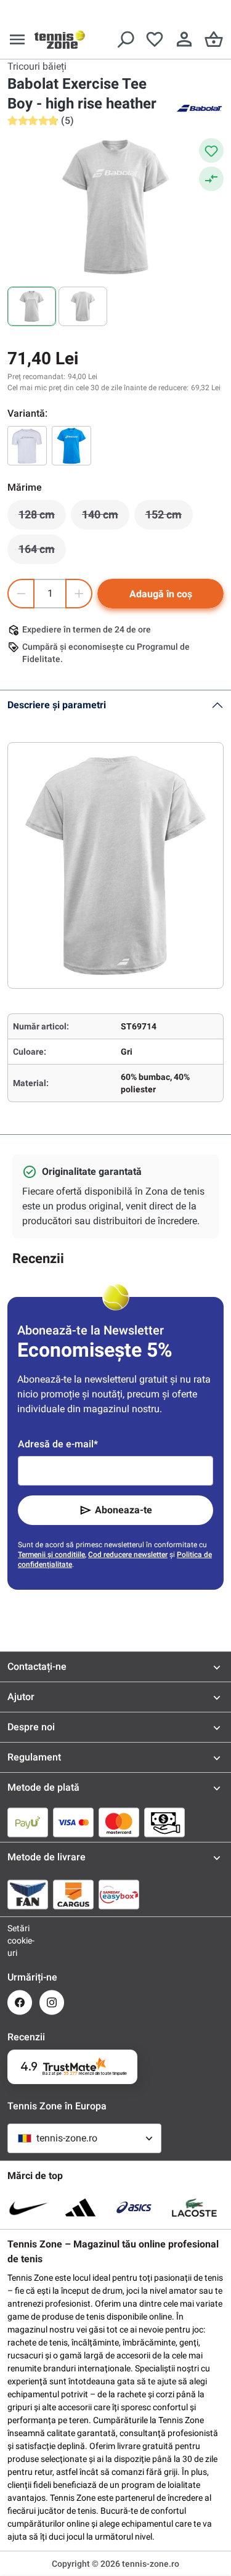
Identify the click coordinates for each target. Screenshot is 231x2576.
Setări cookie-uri (20, 1940)
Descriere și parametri (57, 705)
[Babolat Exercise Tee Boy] (27, 446)
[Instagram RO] (52, 2002)
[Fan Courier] (28, 1894)
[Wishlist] (155, 39)
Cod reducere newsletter (128, 1555)
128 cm (42, 518)
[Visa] (73, 1822)
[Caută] (125, 39)
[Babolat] (199, 107)
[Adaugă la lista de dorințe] (211, 150)
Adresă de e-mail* (58, 1444)
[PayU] (28, 1822)
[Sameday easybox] (119, 1894)
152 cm (169, 518)
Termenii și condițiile (51, 1555)
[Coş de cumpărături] (214, 39)
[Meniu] (17, 39)
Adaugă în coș (161, 594)
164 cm (42, 552)
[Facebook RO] (20, 2002)
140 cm (106, 518)
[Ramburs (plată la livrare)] (164, 1822)
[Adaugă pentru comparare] (211, 179)
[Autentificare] (184, 39)
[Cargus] (73, 1894)
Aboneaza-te (124, 1510)
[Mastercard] (119, 1822)
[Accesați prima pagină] (60, 39)
